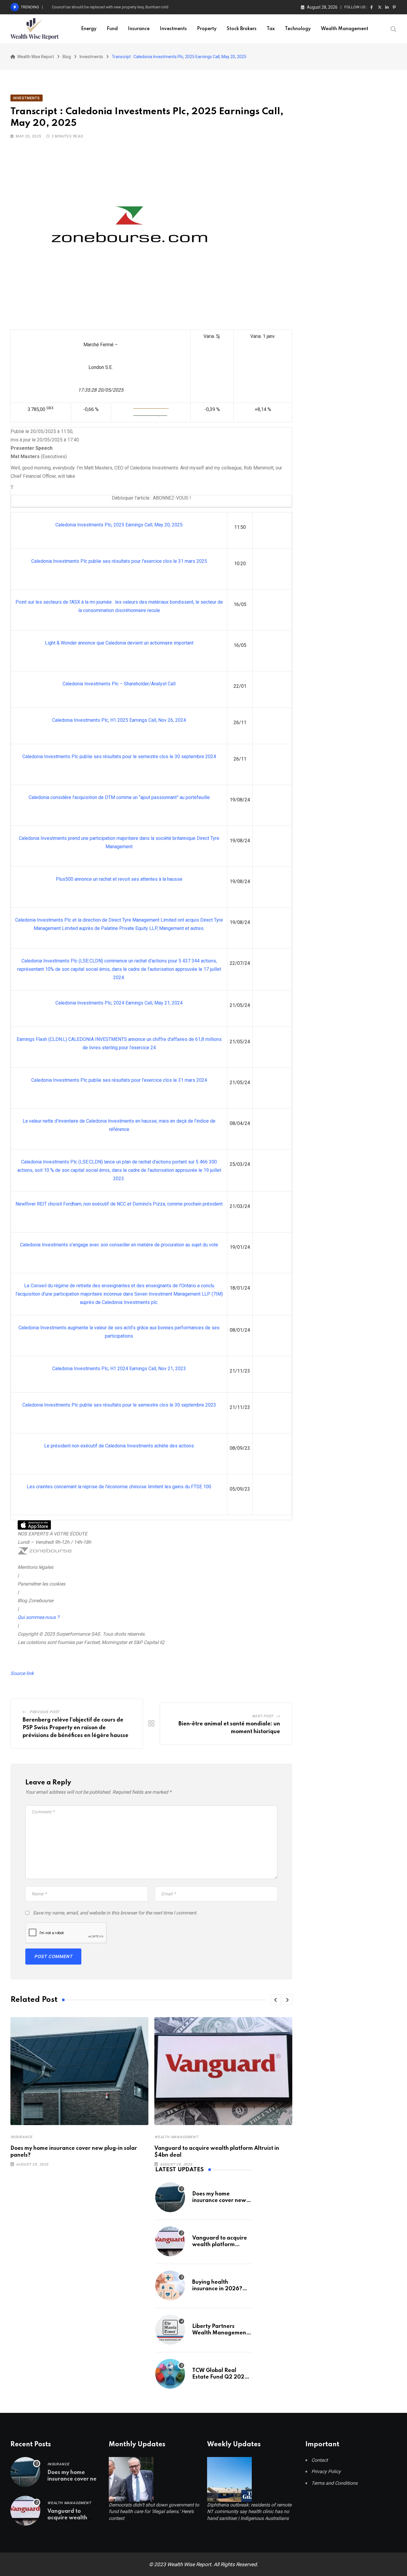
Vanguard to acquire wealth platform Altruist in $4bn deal (220, 2245)
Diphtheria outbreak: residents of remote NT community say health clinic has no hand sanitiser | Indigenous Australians (249, 2512)
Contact (320, 2460)
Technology (298, 29)
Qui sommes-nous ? (38, 1617)
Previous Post (44, 1712)
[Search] (394, 29)
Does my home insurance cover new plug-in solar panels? (219, 2201)
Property (207, 29)
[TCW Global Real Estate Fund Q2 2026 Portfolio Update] (170, 2374)
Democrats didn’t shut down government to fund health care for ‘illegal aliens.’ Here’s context (154, 2512)
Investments (173, 29)
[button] (276, 2000)
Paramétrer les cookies (41, 1584)
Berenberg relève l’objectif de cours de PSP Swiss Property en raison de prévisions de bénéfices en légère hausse (76, 1728)
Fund (112, 29)
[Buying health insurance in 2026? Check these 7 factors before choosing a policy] (170, 2286)
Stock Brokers (242, 29)
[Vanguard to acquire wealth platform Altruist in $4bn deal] (170, 2241)
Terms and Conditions (334, 2483)
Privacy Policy (326, 2471)
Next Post (263, 1716)
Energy (89, 29)
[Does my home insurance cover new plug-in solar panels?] (170, 2197)
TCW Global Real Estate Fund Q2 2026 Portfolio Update (220, 2377)
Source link (22, 1673)
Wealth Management (345, 29)
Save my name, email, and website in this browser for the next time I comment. (115, 1913)
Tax (271, 29)
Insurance (139, 29)
